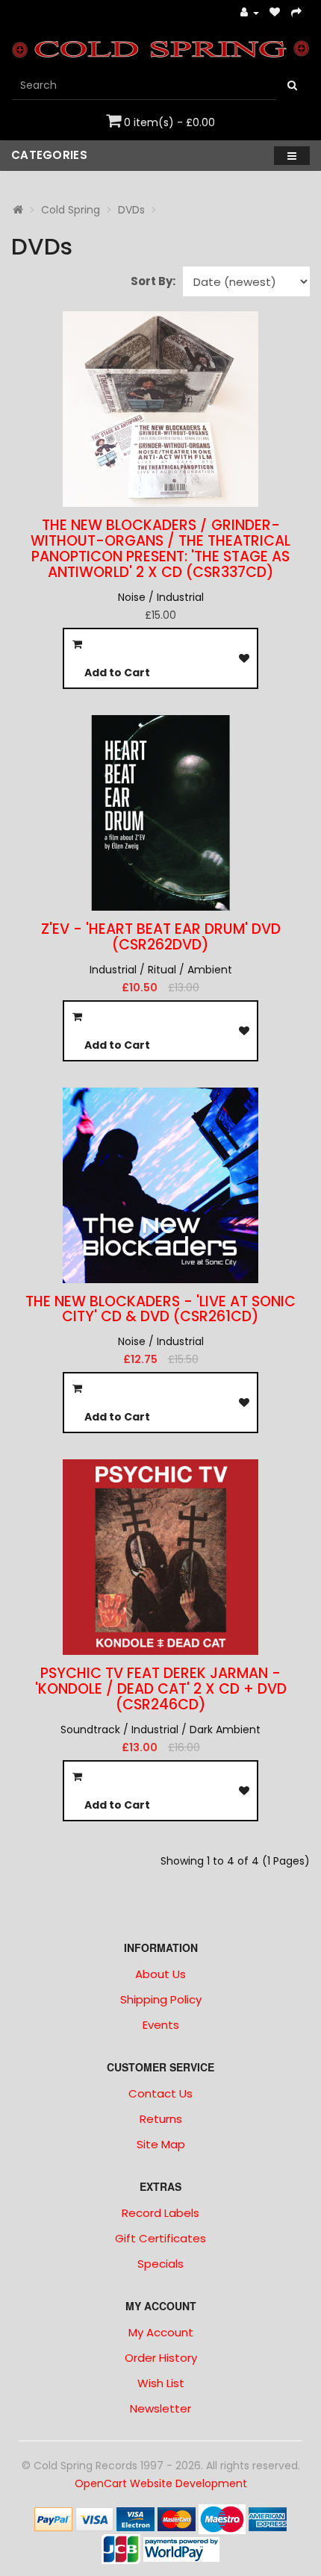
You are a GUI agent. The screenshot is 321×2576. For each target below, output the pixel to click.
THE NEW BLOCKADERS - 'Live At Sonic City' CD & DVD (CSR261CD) (160, 1309)
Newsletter (160, 2408)
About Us (160, 1974)
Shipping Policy (161, 1999)
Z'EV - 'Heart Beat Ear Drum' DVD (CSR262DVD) (161, 937)
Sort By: (153, 281)
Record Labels (160, 2213)
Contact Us (160, 2093)
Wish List (161, 2383)
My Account (161, 2332)
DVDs (131, 210)
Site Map (161, 2144)
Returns (161, 2119)
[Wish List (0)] (275, 13)
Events (161, 2025)
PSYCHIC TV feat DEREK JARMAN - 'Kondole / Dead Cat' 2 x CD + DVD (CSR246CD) (161, 1689)
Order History (161, 2358)
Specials (160, 2264)
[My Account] (250, 13)
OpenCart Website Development (161, 2483)
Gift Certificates (160, 2238)
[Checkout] (297, 13)
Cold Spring (71, 210)
